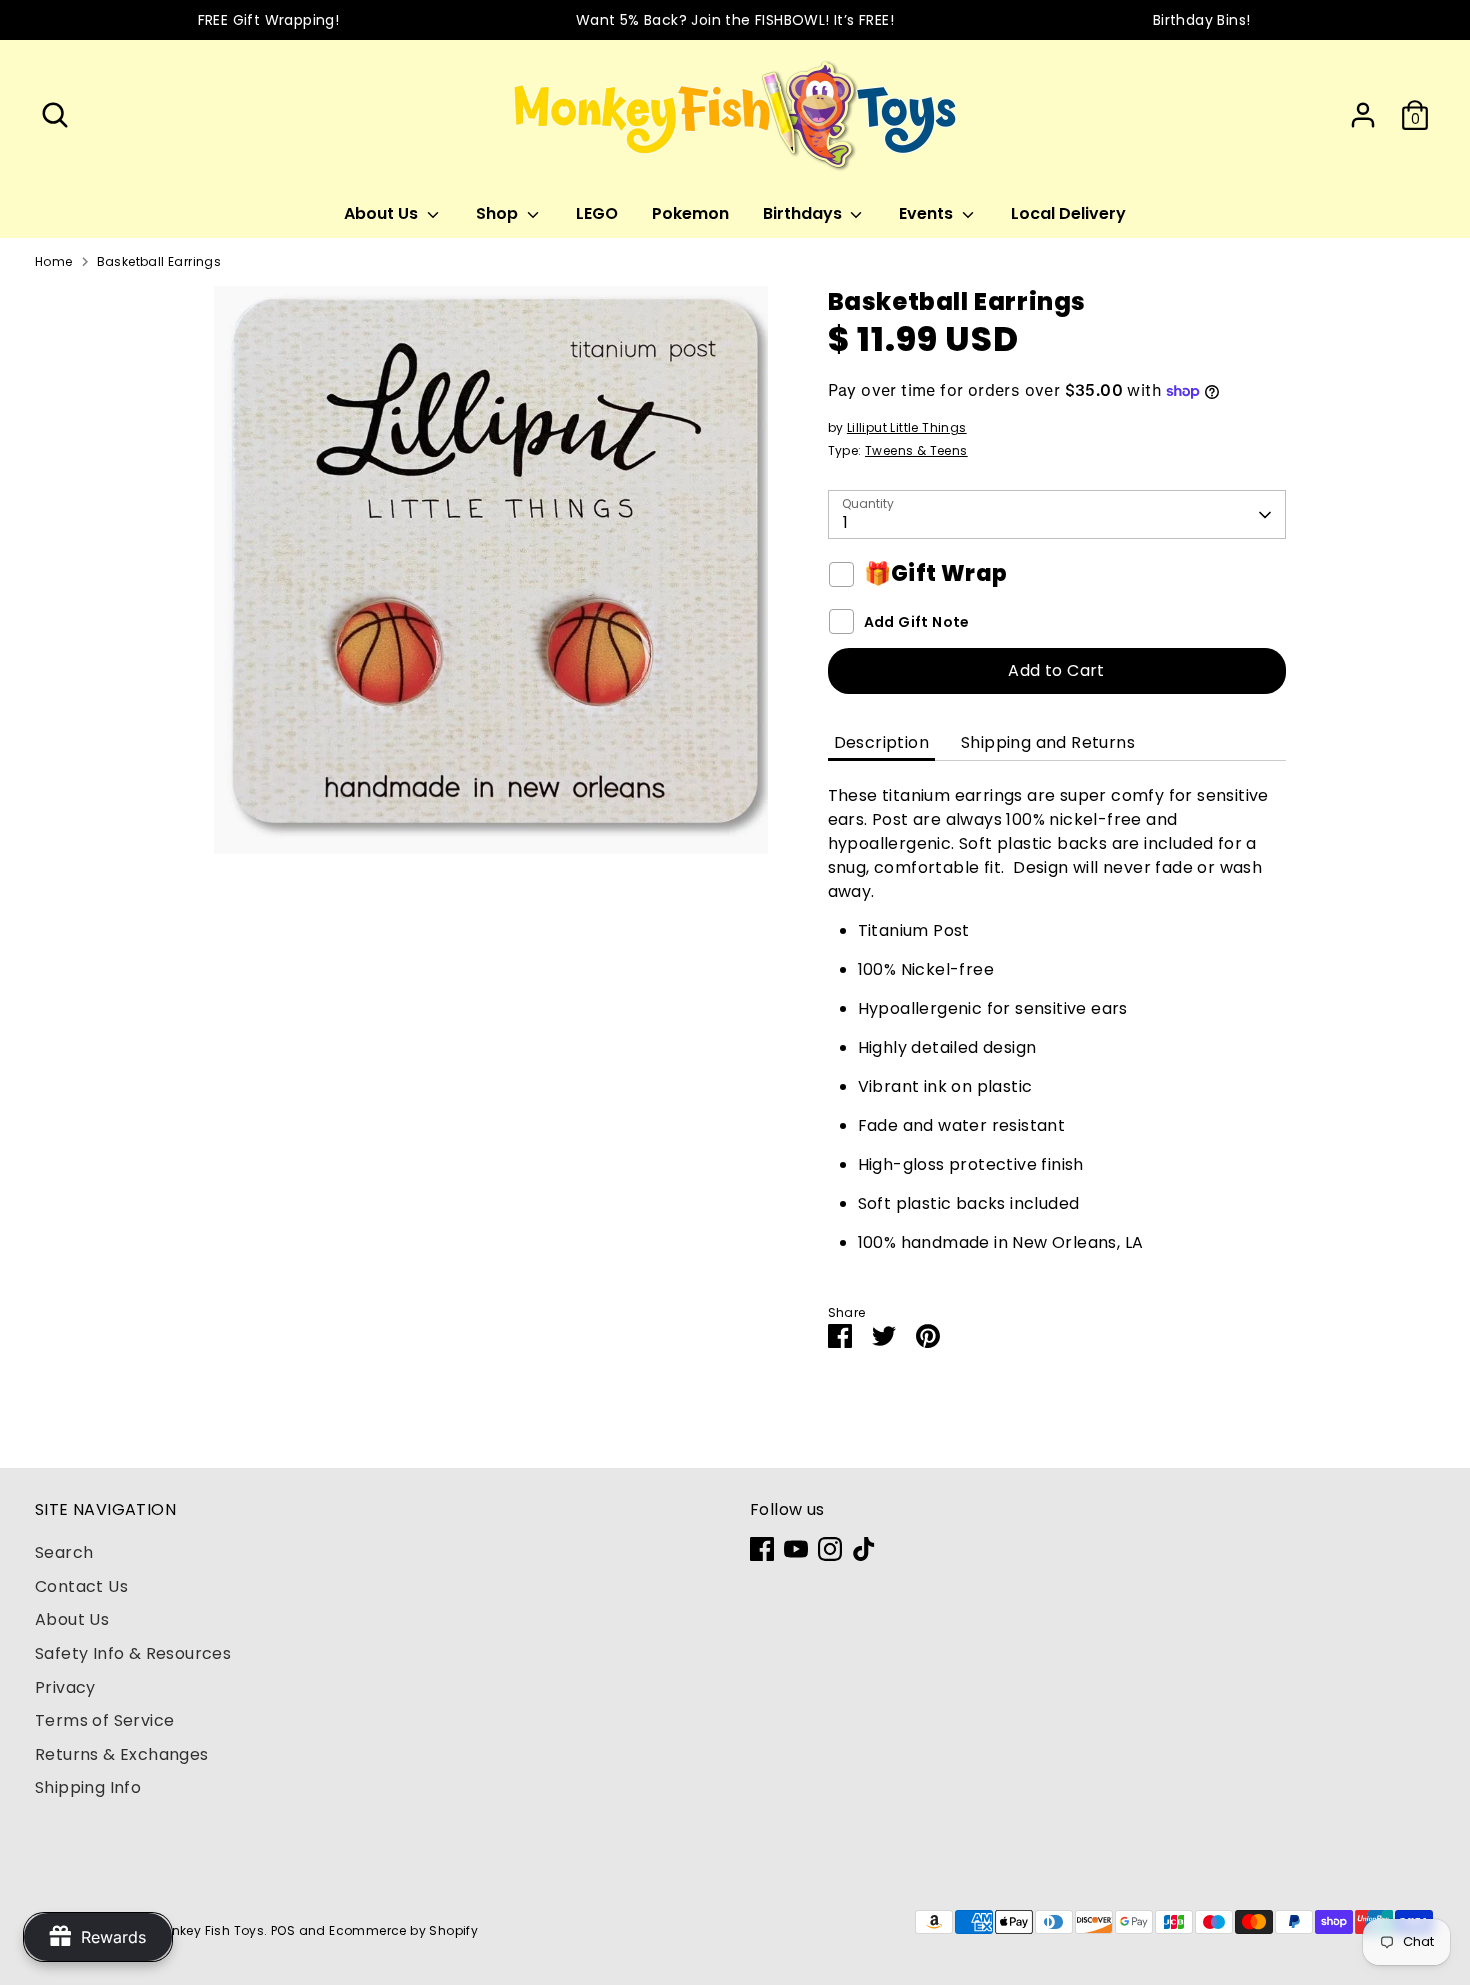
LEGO (597, 213)
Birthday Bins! (1202, 20)
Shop (499, 213)
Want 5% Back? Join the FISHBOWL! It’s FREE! (735, 20)
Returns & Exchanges (122, 1754)
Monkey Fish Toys (208, 1930)
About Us (383, 213)
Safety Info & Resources (133, 1653)
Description (881, 742)
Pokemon (690, 213)
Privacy (65, 1687)
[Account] (1363, 115)
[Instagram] (830, 1549)
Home (54, 261)
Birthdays (804, 213)
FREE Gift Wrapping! (269, 20)
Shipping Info (88, 1787)
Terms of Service (104, 1720)
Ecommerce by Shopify (403, 1930)
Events (928, 213)
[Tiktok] (864, 1549)
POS (283, 1930)
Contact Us (81, 1586)
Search (64, 1552)
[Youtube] (796, 1549)
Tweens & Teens (916, 450)
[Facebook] (762, 1549)
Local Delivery (1068, 213)
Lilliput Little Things (907, 427)
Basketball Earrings (159, 261)
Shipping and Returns (1048, 742)
